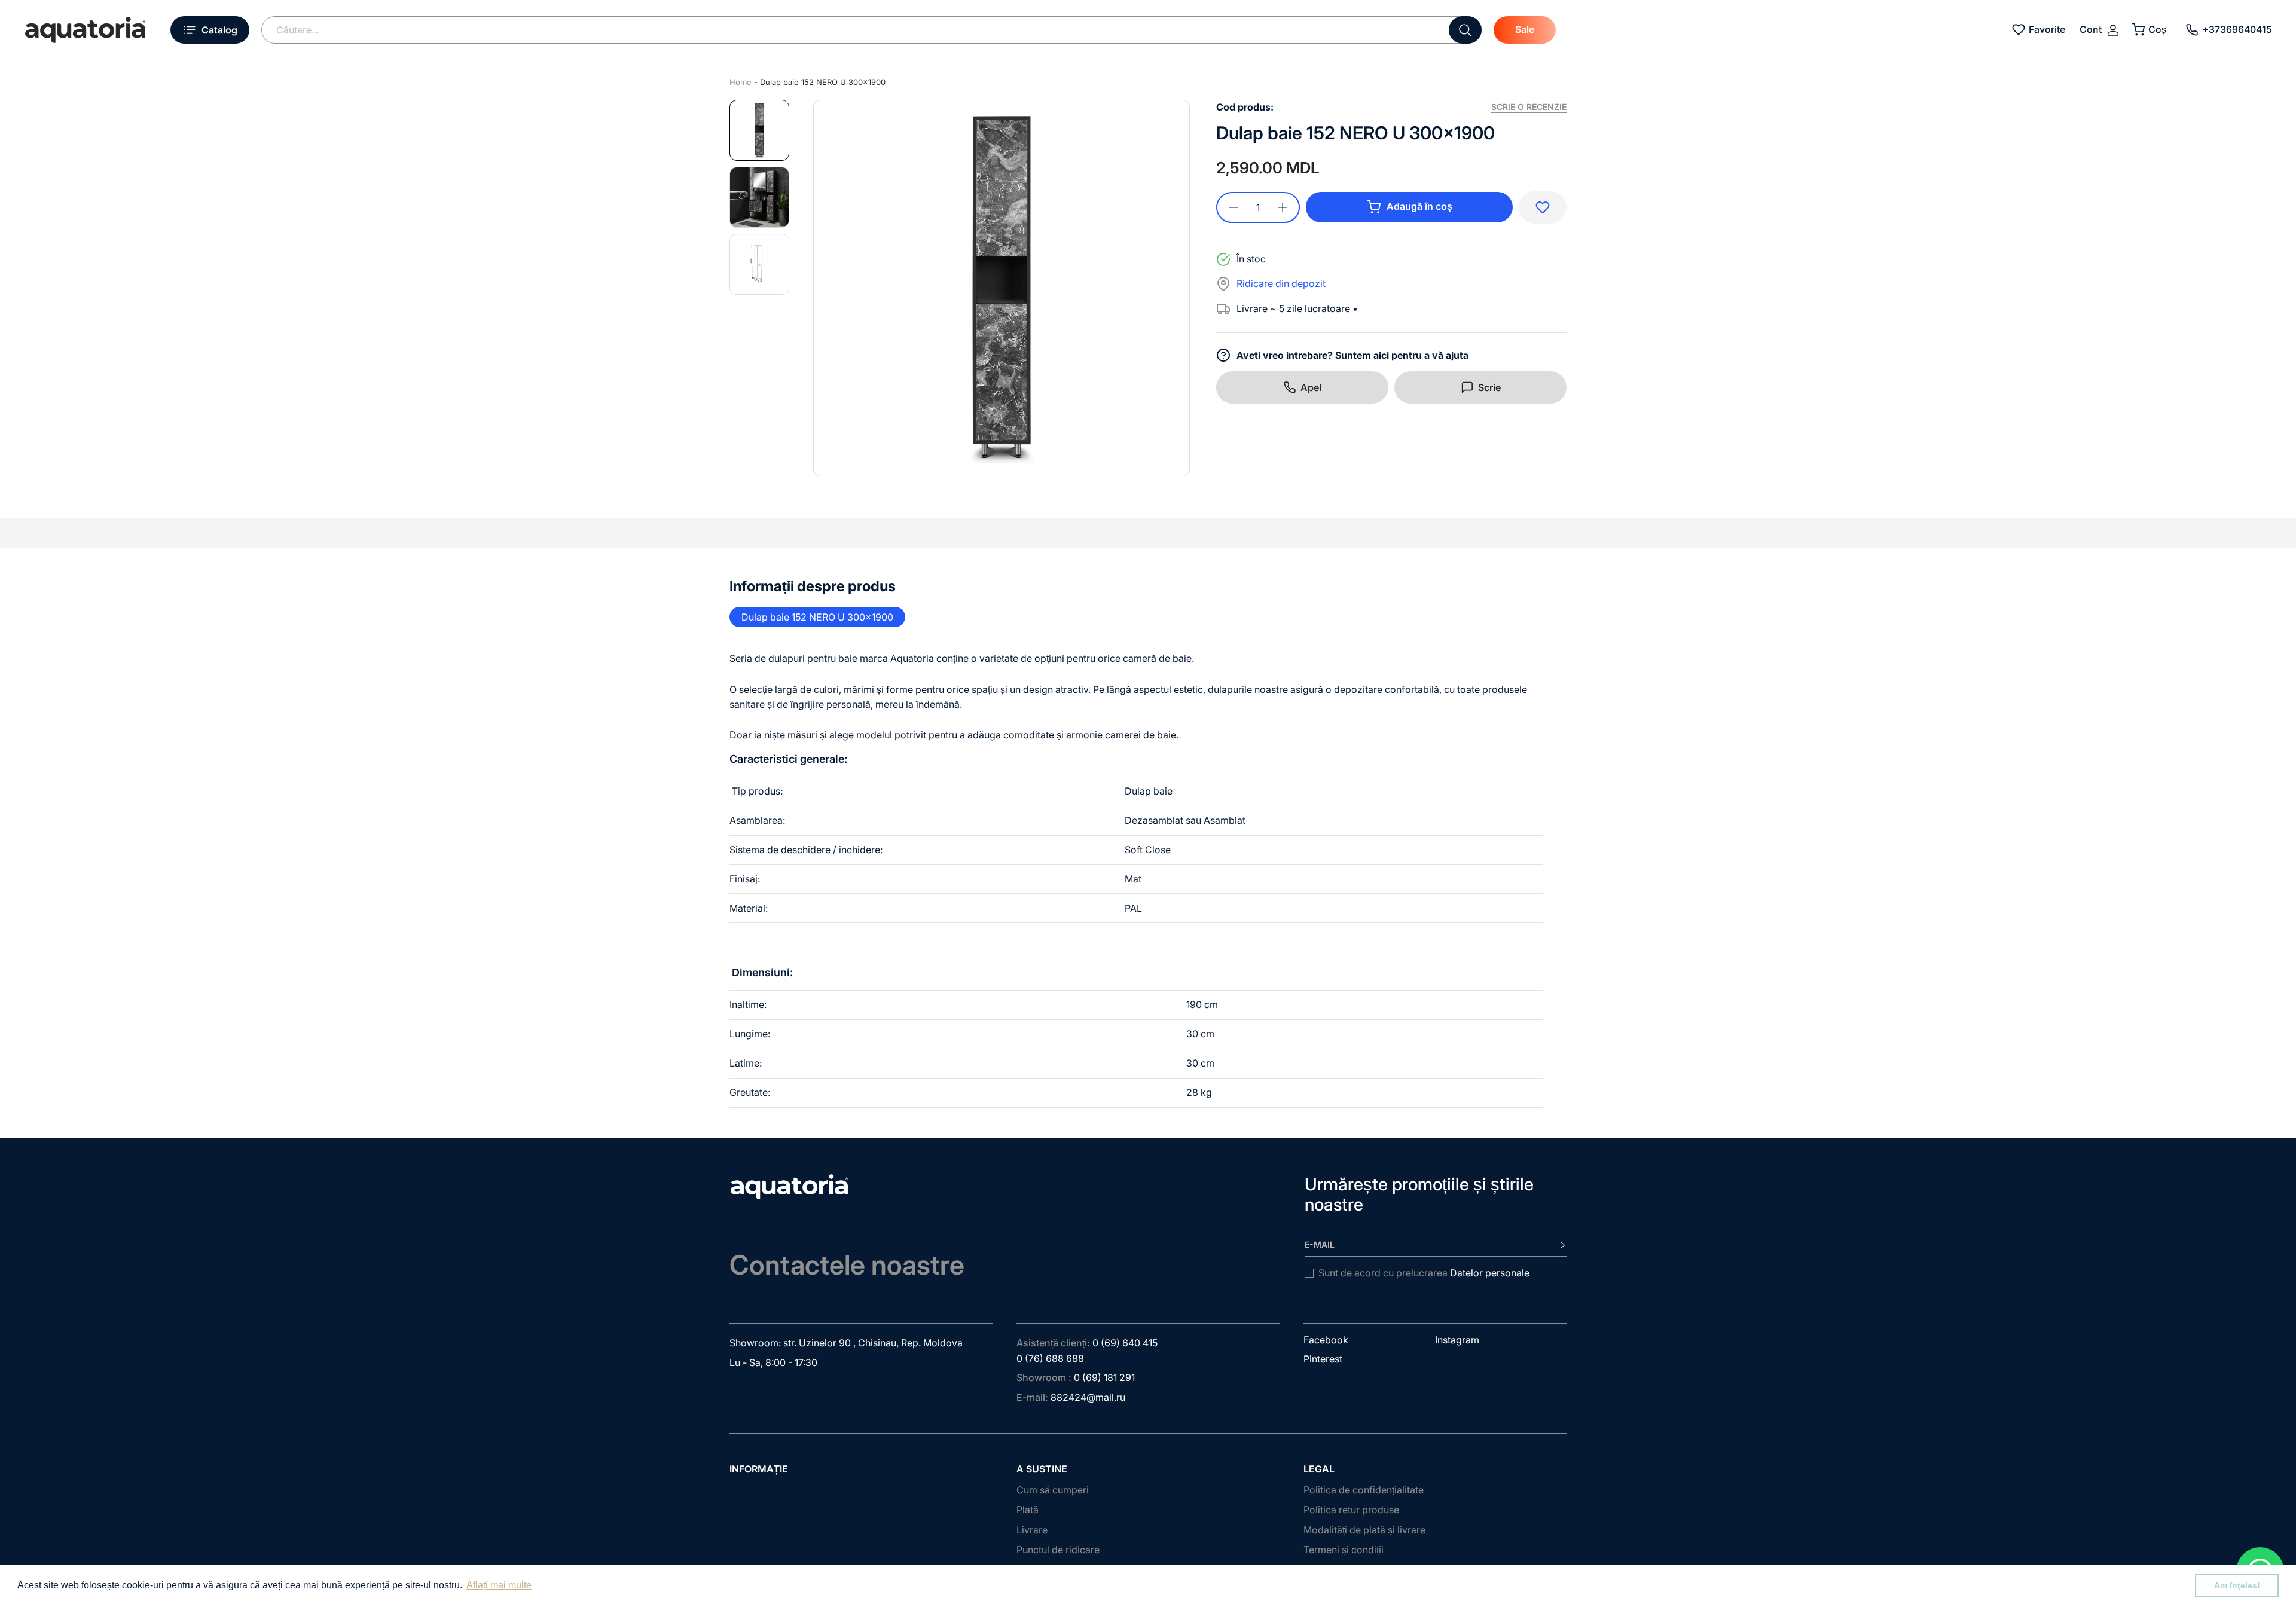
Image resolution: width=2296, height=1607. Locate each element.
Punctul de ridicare (1058, 1550)
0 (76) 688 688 (1050, 1358)
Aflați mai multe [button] (499, 1585)
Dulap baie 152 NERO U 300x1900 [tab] (817, 617)
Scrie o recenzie (1529, 107)
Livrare (1032, 1530)
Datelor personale (1490, 1273)
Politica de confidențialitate (1364, 1490)
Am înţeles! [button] (2237, 1585)
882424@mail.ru (1088, 1397)
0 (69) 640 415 (1125, 1343)
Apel (1311, 387)
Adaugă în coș (1419, 206)
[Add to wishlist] (1543, 207)
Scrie (1489, 387)
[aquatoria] (85, 30)
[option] (1002, 288)
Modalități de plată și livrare (1364, 1530)
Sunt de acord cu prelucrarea (1424, 1273)
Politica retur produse (1351, 1510)
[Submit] (1465, 30)
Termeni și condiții (1344, 1550)
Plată (1028, 1510)
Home (741, 82)
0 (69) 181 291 (1104, 1377)
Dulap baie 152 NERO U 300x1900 (823, 82)
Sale (1525, 29)
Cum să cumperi (1053, 1490)
